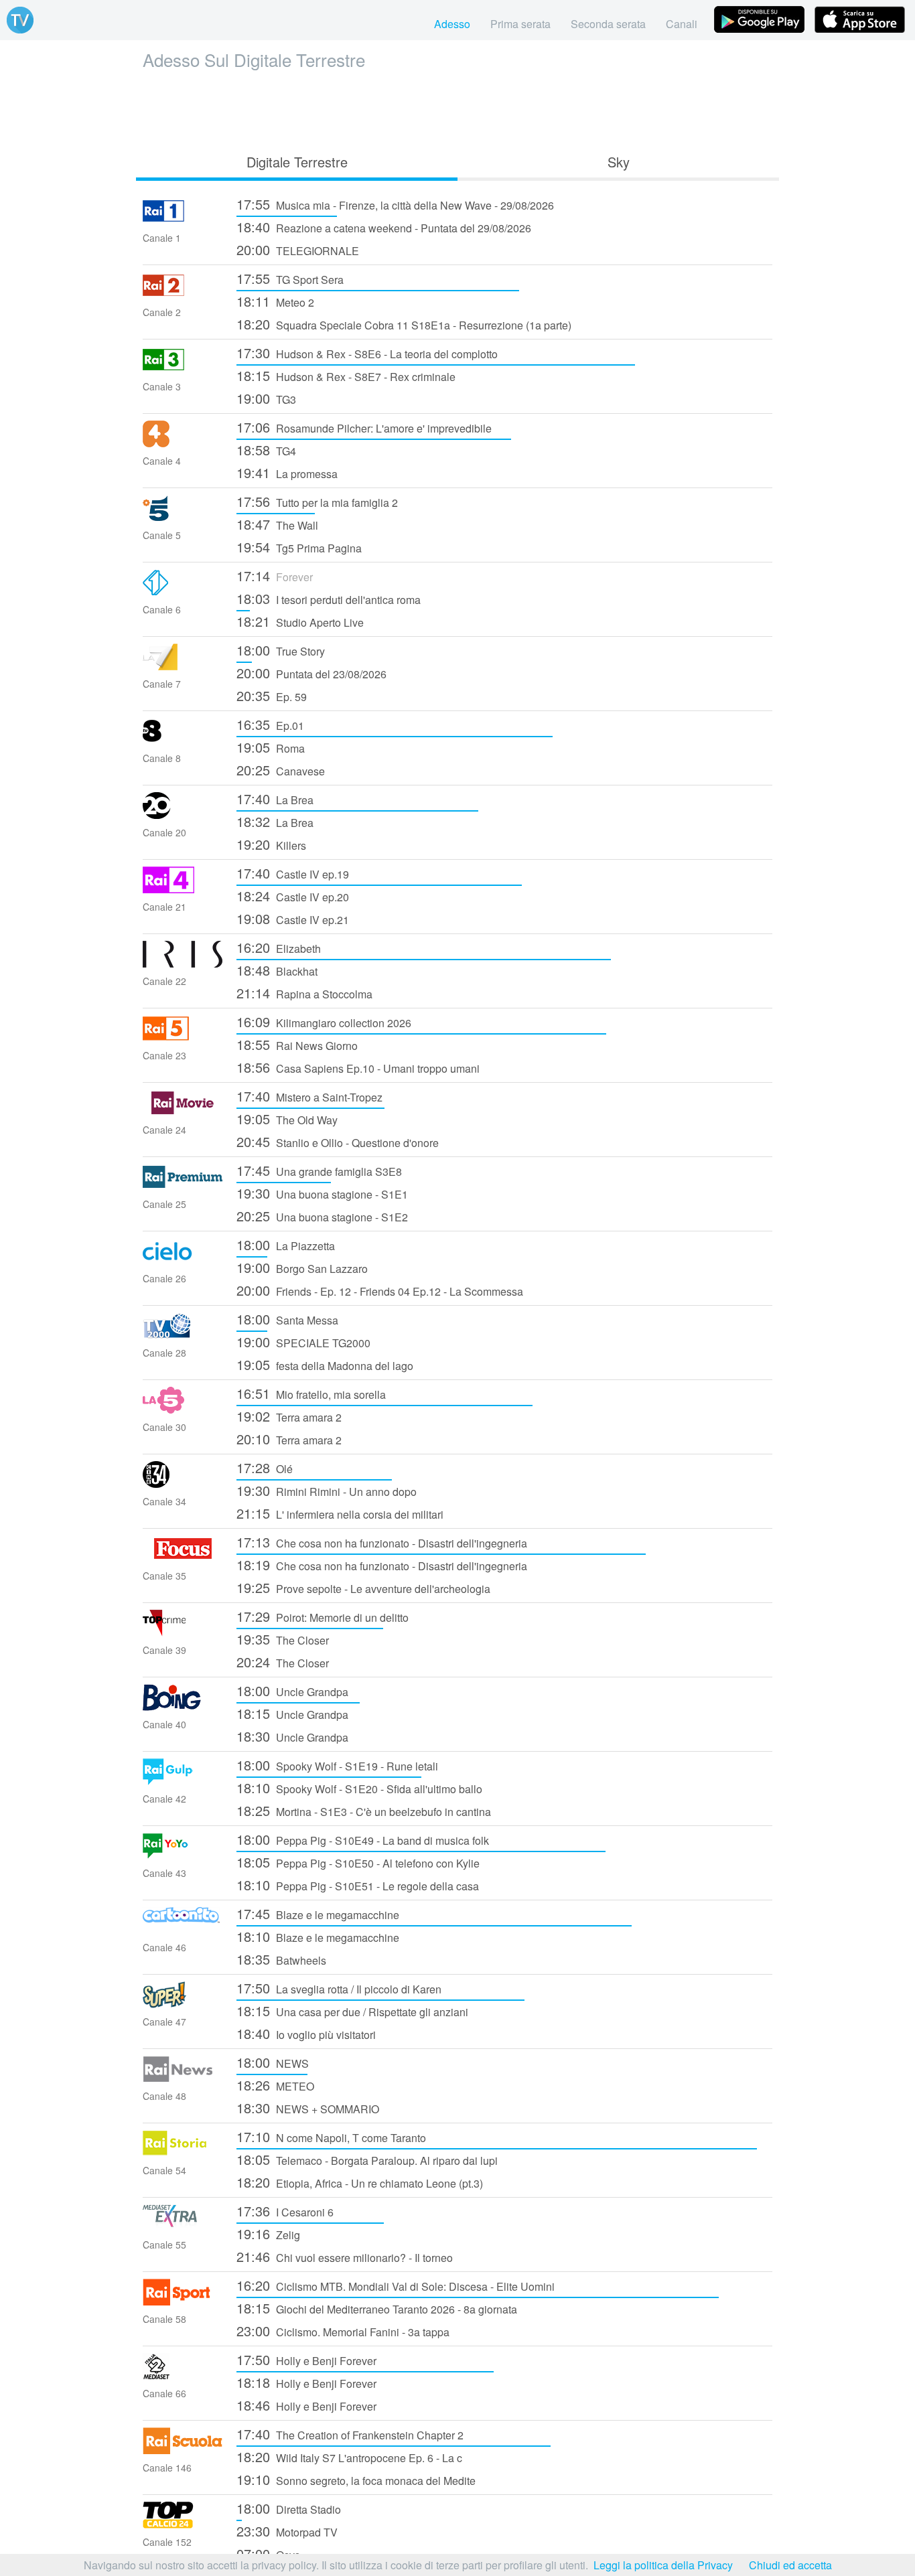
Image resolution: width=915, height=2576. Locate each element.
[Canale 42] (183, 1781)
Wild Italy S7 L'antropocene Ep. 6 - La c (349, 2456)
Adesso (452, 24)
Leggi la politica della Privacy (663, 2565)
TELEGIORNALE (298, 249)
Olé (265, 1467)
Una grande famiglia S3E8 (319, 1170)
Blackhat (277, 970)
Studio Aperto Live (300, 621)
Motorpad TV (287, 2531)
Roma (271, 747)
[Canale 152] (183, 2524)
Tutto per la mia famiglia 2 (317, 501)
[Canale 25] (183, 1186)
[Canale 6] (183, 592)
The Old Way (287, 1119)
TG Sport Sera (290, 278)
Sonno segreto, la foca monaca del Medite (356, 2479)
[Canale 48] (183, 2078)
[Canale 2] (183, 294)
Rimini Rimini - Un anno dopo (327, 1490)
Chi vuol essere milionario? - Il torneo (345, 2256)
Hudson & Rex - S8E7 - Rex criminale (346, 375)
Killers (271, 844)
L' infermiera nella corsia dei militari (340, 1513)
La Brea (275, 799)
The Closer (283, 1639)
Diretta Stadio (289, 2508)
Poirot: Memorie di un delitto (323, 1616)
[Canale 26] (183, 1261)
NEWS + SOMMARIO (308, 2108)
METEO (275, 2085)
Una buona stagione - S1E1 (322, 1193)
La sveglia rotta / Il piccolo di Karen (339, 1988)
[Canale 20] (183, 815)
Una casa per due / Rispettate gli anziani (352, 2011)
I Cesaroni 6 (285, 2211)
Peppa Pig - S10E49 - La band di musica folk (363, 1839)
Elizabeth (279, 947)
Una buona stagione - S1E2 (322, 1216)
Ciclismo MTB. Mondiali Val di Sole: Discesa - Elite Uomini (396, 2285)
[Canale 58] (183, 2301)
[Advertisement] (457, 108)
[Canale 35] (183, 1558)
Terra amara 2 (289, 1416)
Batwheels (281, 1959)
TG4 (266, 450)
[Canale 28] (183, 1335)
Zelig (268, 2233)
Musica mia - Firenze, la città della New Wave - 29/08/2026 (395, 204)
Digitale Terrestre (297, 162)
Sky (619, 162)
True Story (281, 650)
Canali (682, 24)
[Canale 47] (183, 2004)
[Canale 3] (183, 369)
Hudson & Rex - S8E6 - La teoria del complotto (367, 353)
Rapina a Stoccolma (304, 993)
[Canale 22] (183, 963)
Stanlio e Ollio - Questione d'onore (338, 1141)
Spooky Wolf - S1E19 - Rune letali (337, 1765)
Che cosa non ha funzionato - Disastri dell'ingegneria (382, 1542)
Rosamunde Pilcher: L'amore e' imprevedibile (364, 427)
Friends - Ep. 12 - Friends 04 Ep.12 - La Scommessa (380, 1290)
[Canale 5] (183, 517)
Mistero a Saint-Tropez (309, 1096)
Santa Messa (287, 1319)
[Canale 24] (183, 1112)
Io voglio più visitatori (306, 2033)
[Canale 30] (183, 1409)
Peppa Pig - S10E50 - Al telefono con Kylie (358, 1862)
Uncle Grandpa (292, 1690)
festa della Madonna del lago (325, 1364)
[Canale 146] (183, 2450)
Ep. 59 (272, 695)
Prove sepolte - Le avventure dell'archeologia (363, 1587)
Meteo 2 (275, 301)
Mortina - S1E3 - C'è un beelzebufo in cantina (364, 1810)
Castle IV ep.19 (293, 873)
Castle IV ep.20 (293, 896)
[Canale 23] (183, 1038)
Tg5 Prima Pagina (299, 547)
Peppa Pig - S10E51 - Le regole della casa (358, 1885)
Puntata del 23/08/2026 (311, 673)
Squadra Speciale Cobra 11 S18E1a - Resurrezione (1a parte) (404, 324)
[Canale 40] (183, 1707)
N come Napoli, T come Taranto (331, 2136)
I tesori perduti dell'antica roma (329, 598)
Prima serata (520, 24)
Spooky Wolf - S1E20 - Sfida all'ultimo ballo (359, 1788)
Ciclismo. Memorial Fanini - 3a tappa (343, 2331)
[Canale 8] (183, 740)
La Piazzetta (286, 1244)
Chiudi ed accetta (790, 2565)
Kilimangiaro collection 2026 (324, 1021)
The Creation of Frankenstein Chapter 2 (350, 2434)
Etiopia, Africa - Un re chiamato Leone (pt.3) (360, 2182)
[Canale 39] (183, 1632)
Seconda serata (608, 24)
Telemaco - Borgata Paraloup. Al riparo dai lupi (367, 2159)
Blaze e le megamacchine (318, 1913)
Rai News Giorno (297, 1044)
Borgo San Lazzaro (302, 1267)
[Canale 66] (183, 2375)
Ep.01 (270, 724)
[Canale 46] (183, 1929)
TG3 (266, 398)
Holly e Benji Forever (306, 2359)
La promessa (287, 472)
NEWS (273, 2062)
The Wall (277, 524)
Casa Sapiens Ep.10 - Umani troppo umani (358, 1067)
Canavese (281, 770)
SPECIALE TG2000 (303, 1342)
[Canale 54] (183, 2152)
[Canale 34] (183, 1484)
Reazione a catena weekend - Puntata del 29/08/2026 (384, 227)
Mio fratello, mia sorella (311, 1393)
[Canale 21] (183, 889)
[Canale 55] (183, 2227)
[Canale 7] (183, 666)
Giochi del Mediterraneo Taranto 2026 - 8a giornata (377, 2308)
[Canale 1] (183, 220)
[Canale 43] (183, 1855)
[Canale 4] (183, 443)
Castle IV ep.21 (293, 918)
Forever (275, 576)
